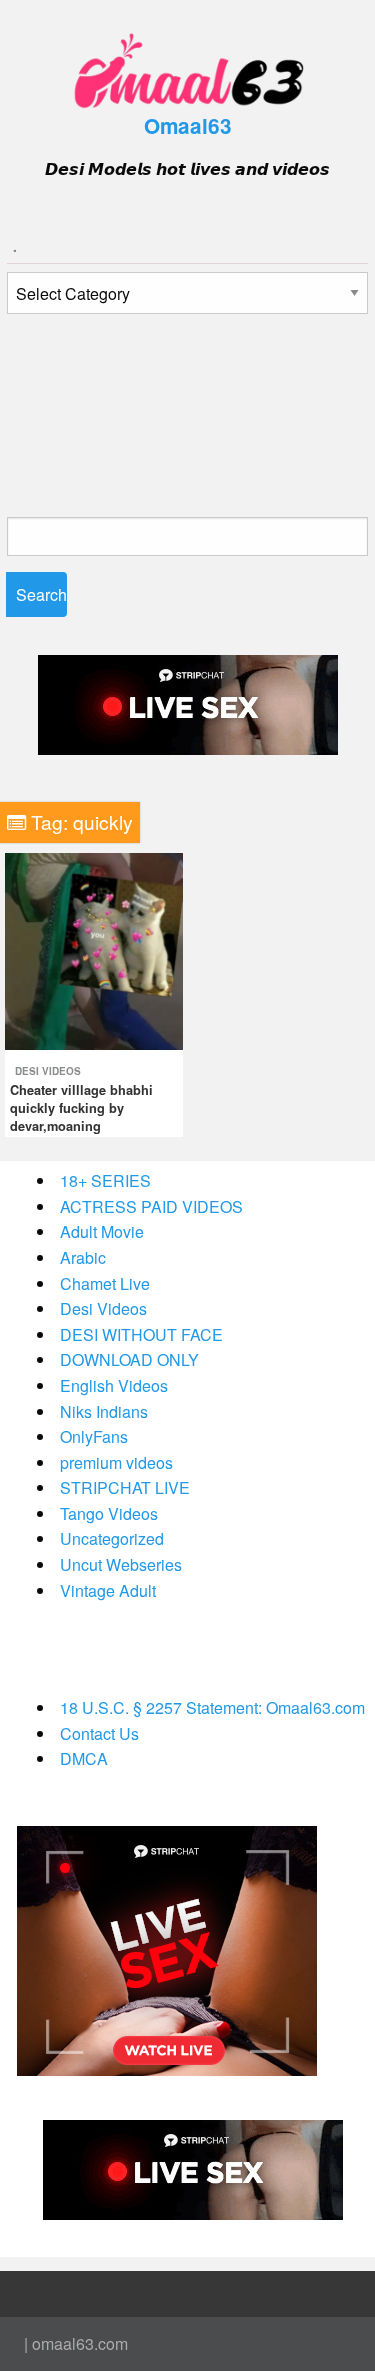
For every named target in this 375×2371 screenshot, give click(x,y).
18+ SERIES (105, 1180)
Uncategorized (112, 1538)
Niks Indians (104, 1411)
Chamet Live (105, 1283)
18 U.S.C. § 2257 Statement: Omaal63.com (212, 1707)
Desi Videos (48, 1071)
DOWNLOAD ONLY (129, 1359)
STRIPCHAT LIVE (125, 1487)
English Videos (114, 1385)
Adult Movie (102, 1231)
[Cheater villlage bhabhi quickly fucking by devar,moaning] (94, 949)
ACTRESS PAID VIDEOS (151, 1206)
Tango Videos (109, 1513)
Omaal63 (188, 125)
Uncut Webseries (121, 1564)
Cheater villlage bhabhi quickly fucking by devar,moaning (81, 1108)
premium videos (116, 1462)
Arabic (83, 1257)
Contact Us (99, 1733)
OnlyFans (94, 1436)
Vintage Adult (108, 1590)
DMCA (84, 1758)
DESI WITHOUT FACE (141, 1334)
